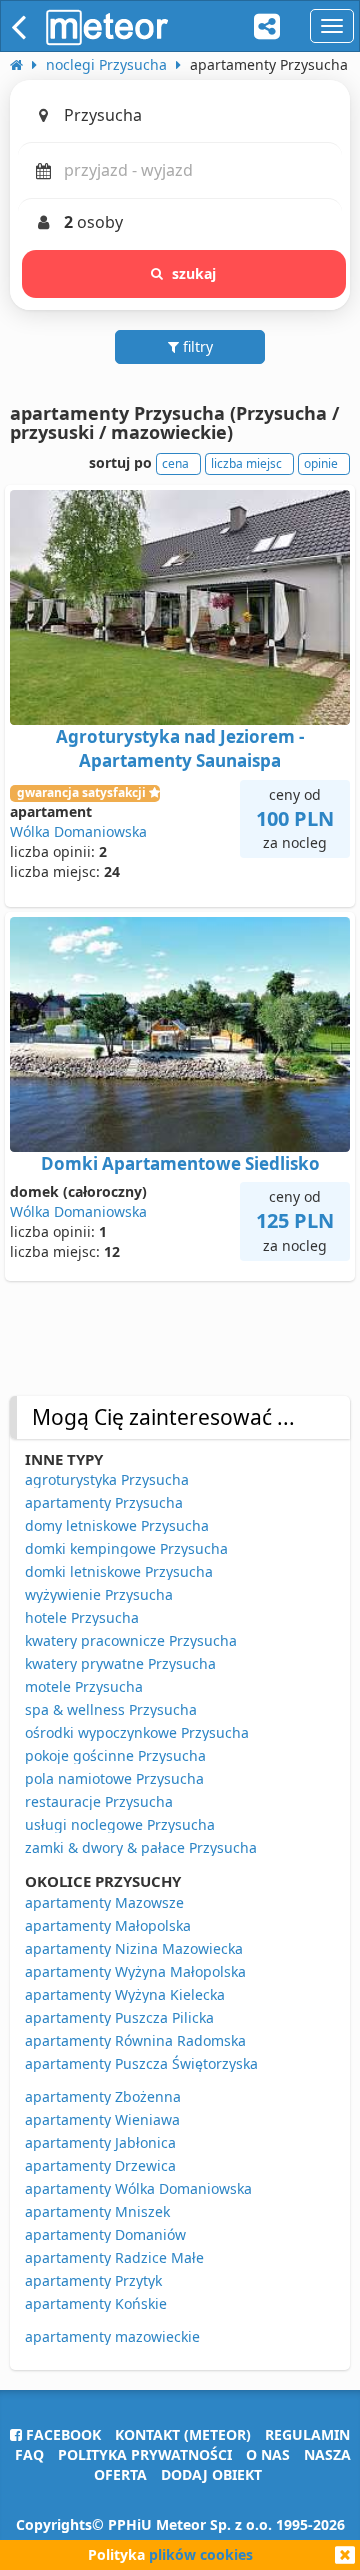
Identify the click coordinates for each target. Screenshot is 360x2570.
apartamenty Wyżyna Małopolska (135, 1971)
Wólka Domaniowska (78, 831)
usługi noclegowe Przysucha (120, 1824)
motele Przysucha (84, 1686)
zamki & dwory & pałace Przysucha (141, 1847)
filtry (196, 346)
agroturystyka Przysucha (107, 1479)
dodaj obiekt (211, 2474)
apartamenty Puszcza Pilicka (119, 2017)
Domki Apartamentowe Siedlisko (180, 1163)
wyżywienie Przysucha (99, 1594)
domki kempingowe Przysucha (126, 1548)
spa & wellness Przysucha (111, 1709)
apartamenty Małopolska (108, 1925)
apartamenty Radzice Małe (114, 2257)
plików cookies (201, 2554)
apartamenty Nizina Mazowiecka (134, 1948)
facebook (61, 2434)
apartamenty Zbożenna (103, 2096)
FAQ (29, 2454)
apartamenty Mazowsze (104, 1902)
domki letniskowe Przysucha (119, 1571)
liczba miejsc (246, 463)
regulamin (307, 2434)
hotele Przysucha (82, 1617)
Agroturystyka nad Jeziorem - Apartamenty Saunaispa (180, 748)
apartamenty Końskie (96, 2303)
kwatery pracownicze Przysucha (131, 1640)
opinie (321, 463)
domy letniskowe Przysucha (117, 1525)
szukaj (194, 273)
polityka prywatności (145, 2454)
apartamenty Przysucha (104, 1502)
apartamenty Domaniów (105, 2234)
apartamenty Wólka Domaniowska (138, 2188)
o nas (268, 2454)
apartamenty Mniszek (97, 2211)
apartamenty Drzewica (100, 2165)
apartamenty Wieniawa (102, 2119)
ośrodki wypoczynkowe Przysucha (137, 1732)
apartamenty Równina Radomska (135, 2040)
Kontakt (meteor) (183, 2434)
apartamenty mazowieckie (112, 2336)
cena (175, 463)
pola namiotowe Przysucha (114, 1778)
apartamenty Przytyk (93, 2280)
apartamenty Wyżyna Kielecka (125, 1994)
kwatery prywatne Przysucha (120, 1663)
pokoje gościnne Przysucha (115, 1755)
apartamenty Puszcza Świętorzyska (141, 2063)
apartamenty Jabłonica (100, 2142)
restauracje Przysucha (99, 1801)
